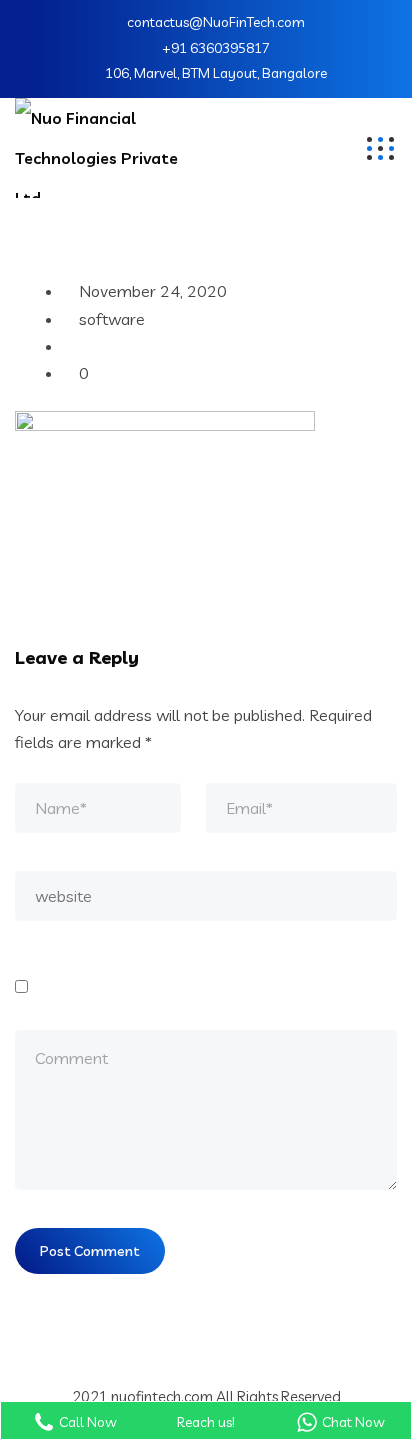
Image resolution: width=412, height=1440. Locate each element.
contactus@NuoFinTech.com (216, 22)
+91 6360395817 (216, 48)
